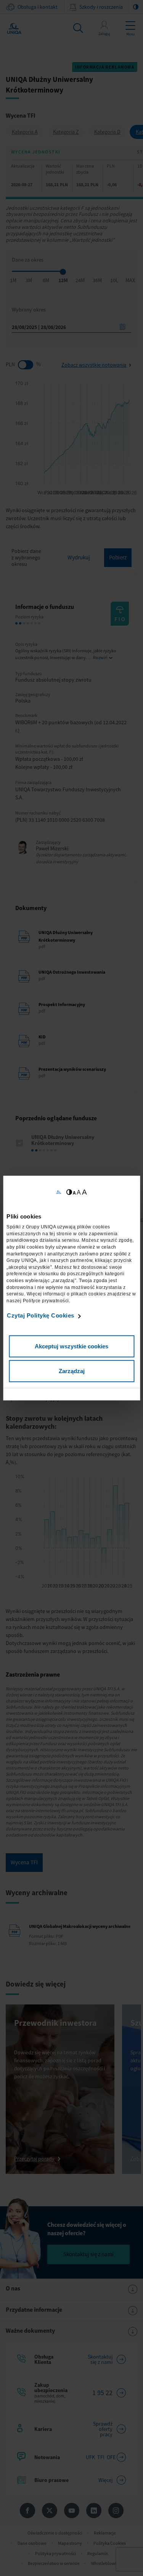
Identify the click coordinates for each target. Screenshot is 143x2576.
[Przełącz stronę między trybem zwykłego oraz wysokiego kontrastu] (69, 1192)
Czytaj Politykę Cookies (41, 1315)
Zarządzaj (72, 1371)
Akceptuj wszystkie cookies (71, 1346)
